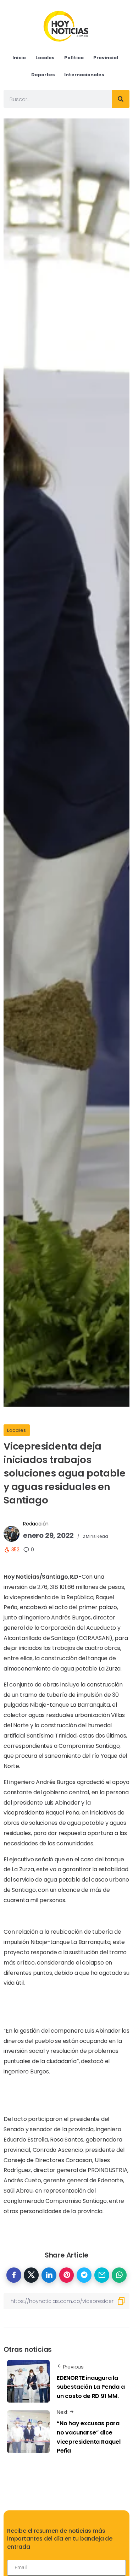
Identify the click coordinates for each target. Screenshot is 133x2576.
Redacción (36, 1524)
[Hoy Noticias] (66, 26)
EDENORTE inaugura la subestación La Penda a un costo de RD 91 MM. (91, 2387)
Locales (17, 1430)
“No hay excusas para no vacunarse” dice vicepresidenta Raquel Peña (89, 2437)
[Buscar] (121, 99)
